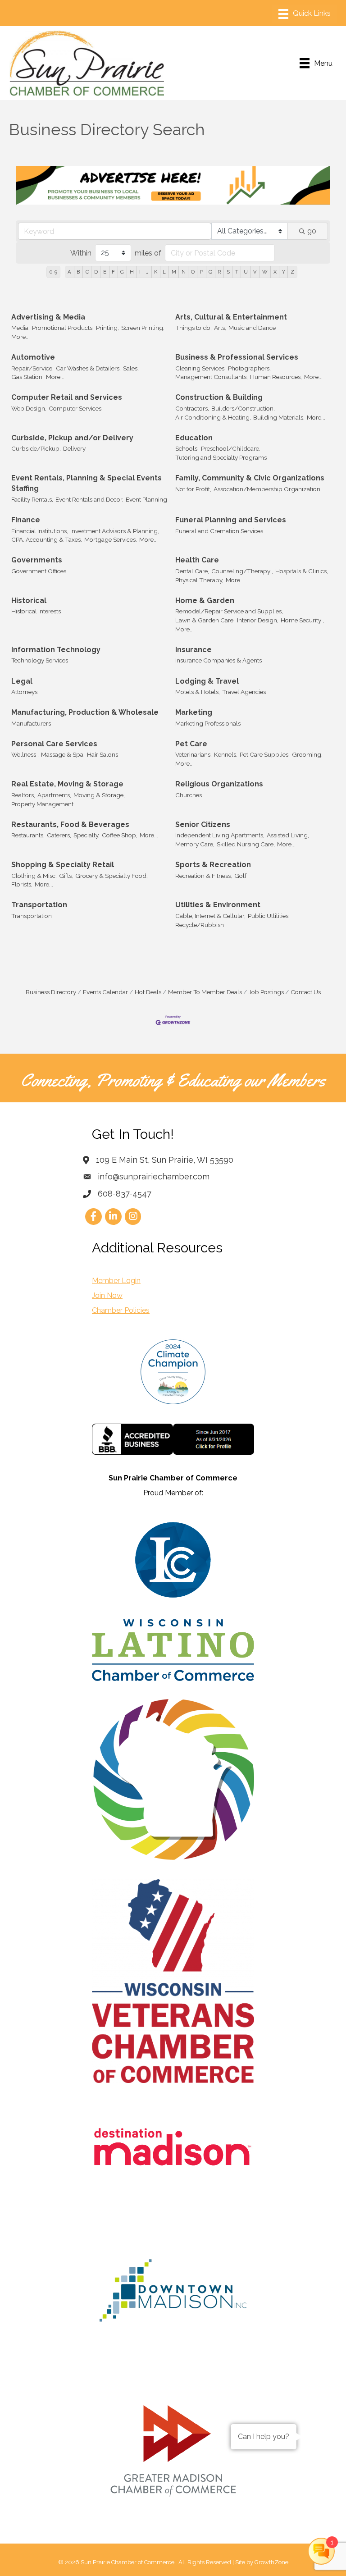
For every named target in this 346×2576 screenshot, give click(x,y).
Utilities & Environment (218, 905)
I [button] (140, 272)
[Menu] (305, 14)
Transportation (39, 905)
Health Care (197, 560)
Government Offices (39, 571)
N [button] (184, 272)
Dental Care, (192, 571)
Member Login (116, 1281)
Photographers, (249, 368)
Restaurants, (28, 835)
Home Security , (302, 620)
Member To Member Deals (205, 992)
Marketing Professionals (208, 723)
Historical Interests (36, 611)
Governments (37, 560)
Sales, (131, 368)
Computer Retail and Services (67, 397)
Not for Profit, (193, 489)
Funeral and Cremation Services (219, 531)
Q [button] (210, 272)
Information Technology (56, 650)
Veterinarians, (193, 754)
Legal (22, 681)
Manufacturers (31, 723)
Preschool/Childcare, (231, 448)
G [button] (122, 272)
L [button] (164, 272)
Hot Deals (148, 992)
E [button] (105, 272)
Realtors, (23, 795)
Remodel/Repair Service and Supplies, (229, 611)
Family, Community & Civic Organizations (250, 478)
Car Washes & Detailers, (88, 368)
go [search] (312, 231)
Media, (20, 328)
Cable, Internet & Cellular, (210, 916)
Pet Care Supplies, (265, 754)
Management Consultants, (212, 377)
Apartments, (54, 795)
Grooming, (307, 754)
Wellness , (25, 754)
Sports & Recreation (213, 865)
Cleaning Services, (200, 368)
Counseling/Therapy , (242, 571)
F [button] (113, 272)
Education (194, 438)
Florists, (22, 884)
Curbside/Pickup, (36, 448)
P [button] (202, 272)
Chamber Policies (121, 1310)
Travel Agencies (244, 692)
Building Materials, (279, 417)
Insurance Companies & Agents (219, 660)
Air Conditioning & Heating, (213, 417)
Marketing (194, 712)
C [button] (87, 272)
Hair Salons (102, 754)
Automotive (33, 357)
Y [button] (284, 272)
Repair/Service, (32, 368)
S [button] (228, 272)
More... (20, 337)
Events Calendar (105, 992)
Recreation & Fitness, (204, 876)
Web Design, (29, 408)
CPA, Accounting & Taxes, (47, 539)
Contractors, (192, 408)
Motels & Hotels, (198, 692)
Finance (26, 520)
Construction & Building (219, 397)
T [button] (237, 272)
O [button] (193, 272)
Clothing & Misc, (34, 876)
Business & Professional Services (237, 357)
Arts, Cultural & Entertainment (231, 317)
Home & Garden (205, 601)
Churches (189, 795)
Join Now (107, 1295)
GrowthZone (271, 2562)
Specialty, (86, 835)
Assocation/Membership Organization (267, 489)
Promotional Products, (63, 328)
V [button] (255, 272)
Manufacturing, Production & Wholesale (85, 712)
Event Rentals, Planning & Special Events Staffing (86, 483)
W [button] (265, 272)
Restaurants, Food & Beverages (70, 824)
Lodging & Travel (207, 681)
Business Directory (51, 992)
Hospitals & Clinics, (302, 571)
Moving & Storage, (99, 795)
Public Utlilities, (269, 916)
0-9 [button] (53, 272)
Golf (240, 876)
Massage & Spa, (63, 754)
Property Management (42, 804)
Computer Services (75, 408)
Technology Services (40, 660)
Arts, (220, 328)
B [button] (78, 272)
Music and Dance (252, 328)
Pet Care (191, 744)
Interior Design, (258, 620)
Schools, (187, 448)
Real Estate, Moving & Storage (67, 784)
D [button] (96, 272)
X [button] (275, 272)
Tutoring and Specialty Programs (221, 457)
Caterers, (59, 835)
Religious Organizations (219, 784)
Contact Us (306, 992)
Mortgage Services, (111, 539)
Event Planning (146, 499)
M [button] (174, 272)
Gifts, (66, 876)
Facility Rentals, (32, 499)
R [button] (219, 272)
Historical (29, 601)
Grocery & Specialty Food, (112, 876)
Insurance (193, 650)
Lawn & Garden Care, (205, 620)
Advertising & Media (48, 317)
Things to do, (193, 328)
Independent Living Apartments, (220, 835)
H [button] (132, 272)
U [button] (246, 272)
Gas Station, (27, 377)
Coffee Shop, (120, 835)
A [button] (69, 272)
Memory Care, (195, 844)
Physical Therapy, (199, 580)
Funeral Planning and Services (231, 520)
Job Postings (266, 992)
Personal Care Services (54, 744)
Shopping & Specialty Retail (63, 865)
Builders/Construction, (243, 408)
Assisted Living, (288, 835)
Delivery (74, 448)
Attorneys (24, 692)
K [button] (156, 272)
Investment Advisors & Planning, (115, 531)
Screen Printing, (143, 328)
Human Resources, (276, 377)
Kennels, (226, 754)
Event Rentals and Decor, (89, 499)
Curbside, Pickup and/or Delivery (72, 438)
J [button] (147, 272)
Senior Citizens (203, 824)
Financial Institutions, (40, 531)
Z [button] (292, 272)
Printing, (107, 328)
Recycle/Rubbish (200, 925)
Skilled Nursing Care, (246, 844)
